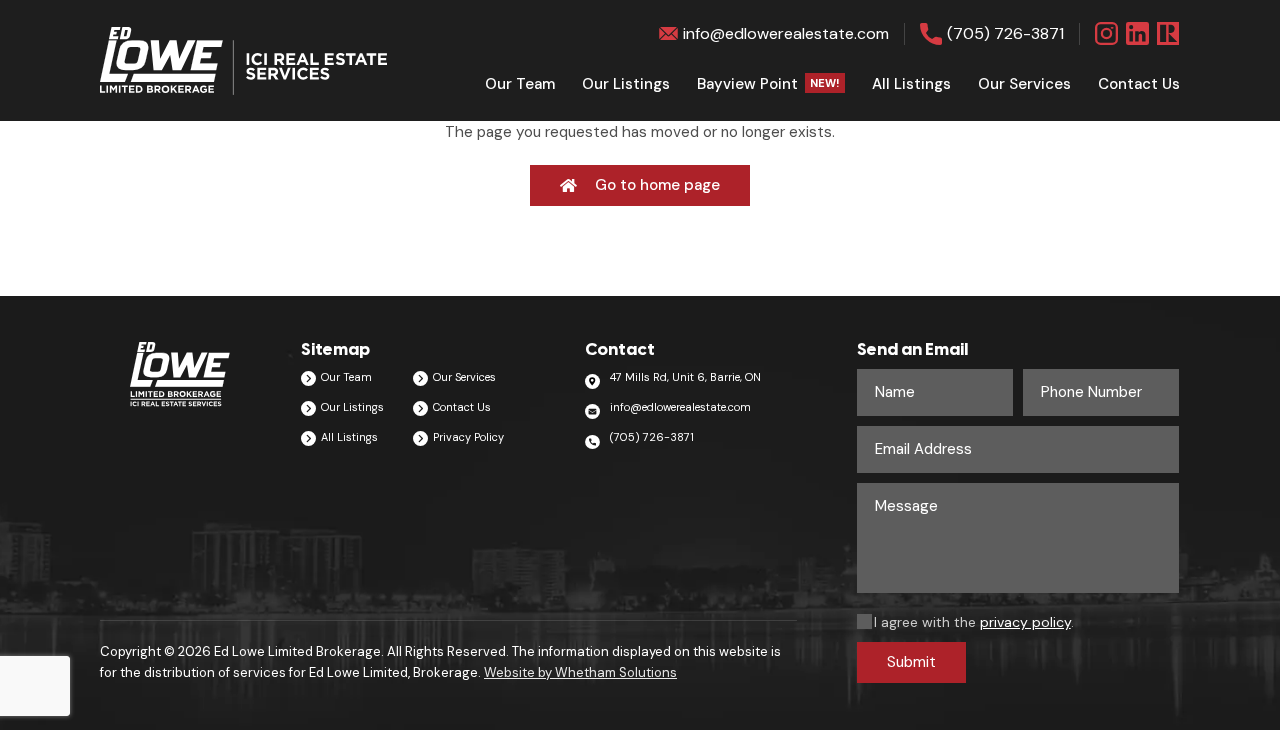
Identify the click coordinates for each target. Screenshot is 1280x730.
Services (1024, 84)
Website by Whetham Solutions (580, 672)
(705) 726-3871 (1005, 33)
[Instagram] (1106, 33)
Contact (1139, 84)
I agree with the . (974, 622)
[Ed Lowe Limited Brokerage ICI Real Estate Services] (243, 61)
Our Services (464, 377)
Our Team (346, 377)
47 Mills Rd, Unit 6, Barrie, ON (685, 377)
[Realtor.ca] (1168, 33)
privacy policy (1025, 622)
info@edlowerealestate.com (786, 33)
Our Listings (626, 84)
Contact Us (462, 407)
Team (520, 84)
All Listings (911, 84)
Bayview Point (768, 84)
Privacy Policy (468, 437)
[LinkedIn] (1137, 33)
